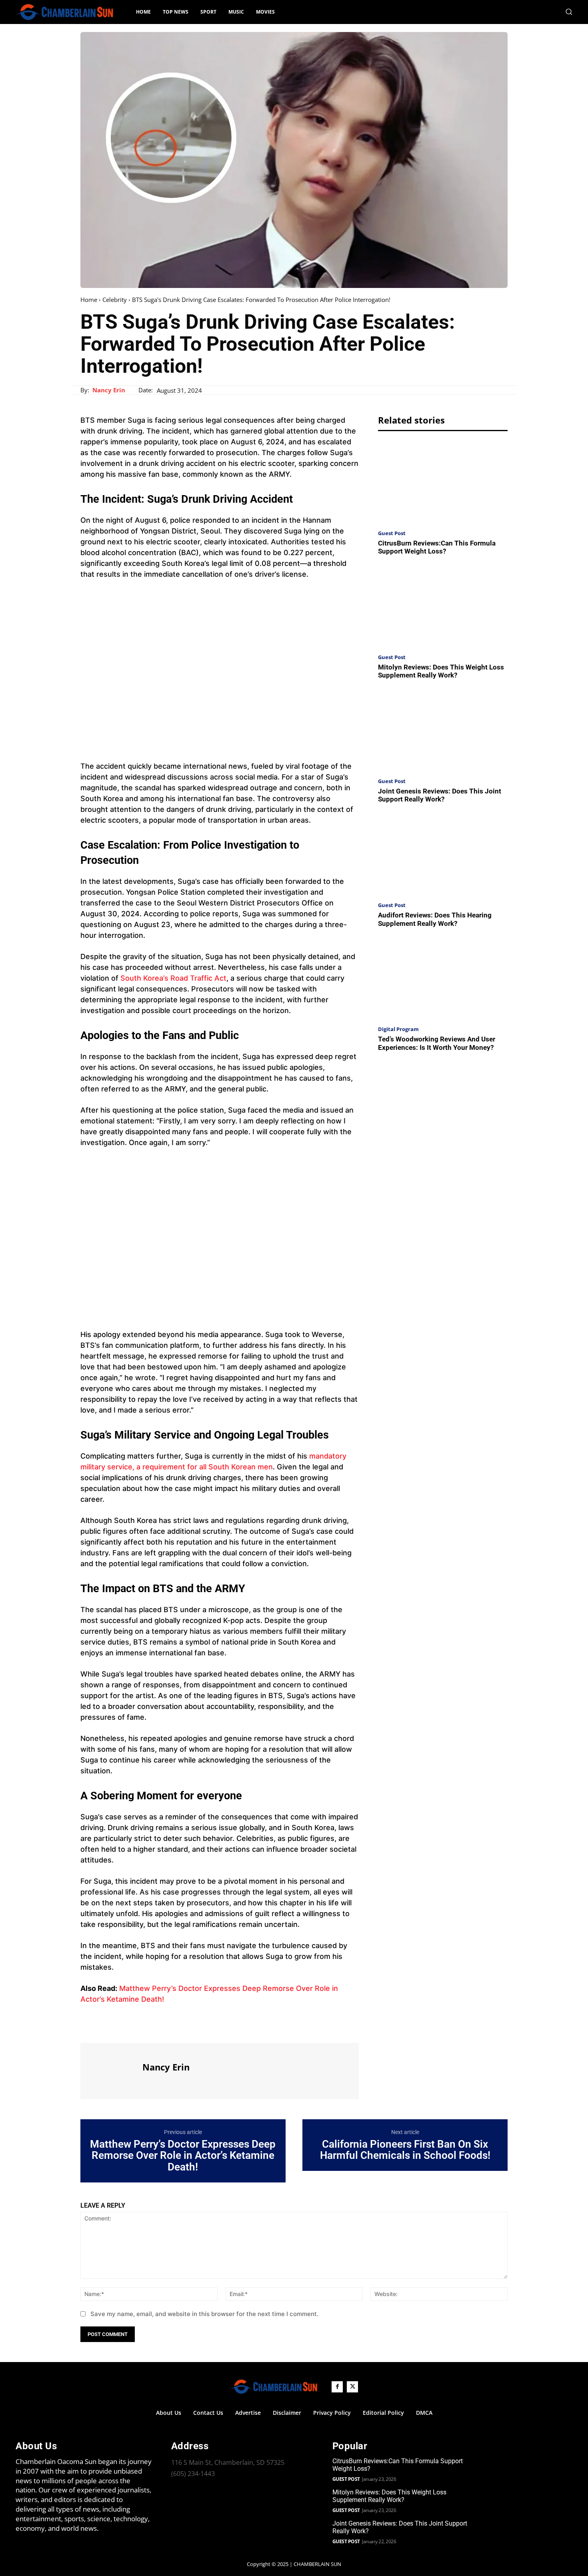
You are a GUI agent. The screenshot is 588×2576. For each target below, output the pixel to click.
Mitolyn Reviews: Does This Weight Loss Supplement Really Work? (441, 671)
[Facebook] (88, 2028)
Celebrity (115, 300)
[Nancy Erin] (110, 2070)
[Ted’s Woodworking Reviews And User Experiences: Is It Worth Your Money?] (443, 979)
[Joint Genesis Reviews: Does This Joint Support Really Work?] (443, 731)
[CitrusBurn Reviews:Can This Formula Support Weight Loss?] (443, 483)
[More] (162, 2028)
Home (89, 300)
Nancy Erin (109, 390)
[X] (107, 2028)
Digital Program (398, 1029)
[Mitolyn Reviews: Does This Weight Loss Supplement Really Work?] (443, 607)
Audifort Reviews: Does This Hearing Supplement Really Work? (435, 919)
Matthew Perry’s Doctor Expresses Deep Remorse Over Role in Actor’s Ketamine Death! (183, 2156)
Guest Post (392, 533)
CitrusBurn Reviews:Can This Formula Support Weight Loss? (437, 547)
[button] (569, 12)
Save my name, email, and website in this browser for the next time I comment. (204, 2314)
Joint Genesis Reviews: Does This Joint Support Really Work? (440, 795)
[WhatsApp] (144, 2028)
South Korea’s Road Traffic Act (173, 978)
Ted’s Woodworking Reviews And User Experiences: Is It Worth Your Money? (437, 1043)
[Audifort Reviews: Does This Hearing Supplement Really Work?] (443, 855)
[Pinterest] (125, 2028)
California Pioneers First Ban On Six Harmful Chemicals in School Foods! (405, 2150)
